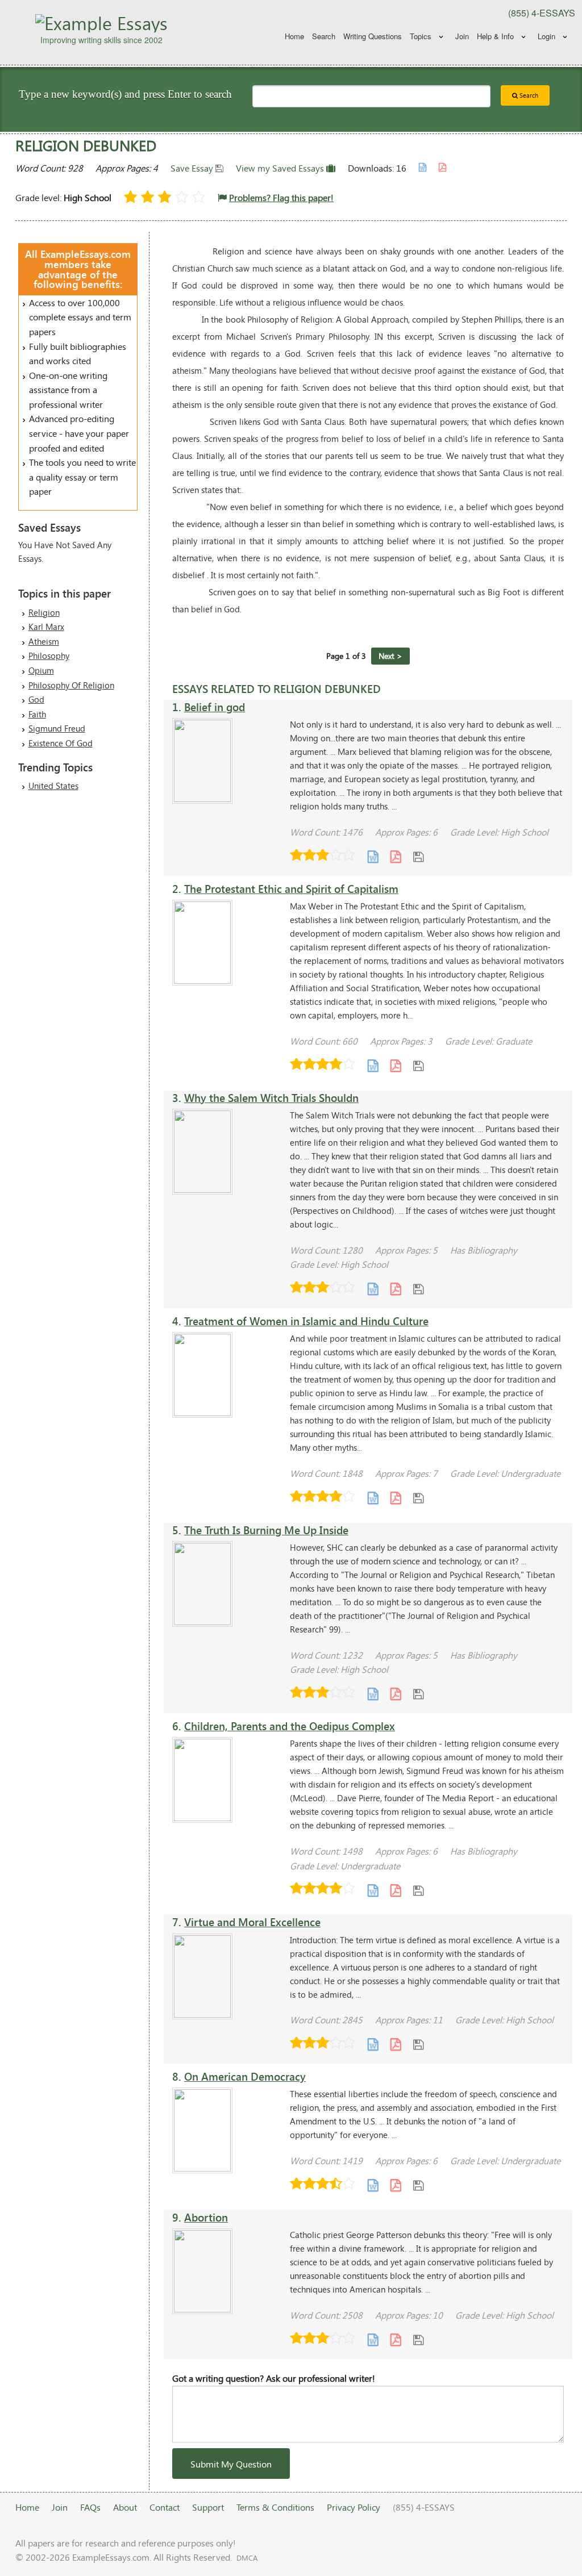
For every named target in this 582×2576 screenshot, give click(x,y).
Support (208, 2507)
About (125, 2507)
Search (324, 36)
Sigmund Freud (57, 728)
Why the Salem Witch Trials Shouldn (271, 1098)
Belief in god (215, 707)
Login (546, 36)
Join (462, 36)
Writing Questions (373, 36)
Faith (37, 714)
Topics (421, 36)
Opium (41, 670)
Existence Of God (61, 743)
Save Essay (193, 168)
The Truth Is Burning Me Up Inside (266, 1530)
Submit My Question (231, 2464)
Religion (44, 612)
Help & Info (495, 36)
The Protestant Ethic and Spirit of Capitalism (291, 889)
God (36, 699)
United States (53, 786)
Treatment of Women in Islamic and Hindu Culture (306, 1321)
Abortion (206, 2217)
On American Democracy (245, 2076)
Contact (165, 2507)
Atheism (44, 641)
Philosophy (49, 656)
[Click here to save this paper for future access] (418, 856)
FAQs (90, 2507)
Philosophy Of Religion (71, 685)
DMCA (247, 2558)
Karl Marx (46, 627)
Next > (390, 656)
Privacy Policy (354, 2507)
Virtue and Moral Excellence (252, 1922)
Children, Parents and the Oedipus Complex (290, 1726)
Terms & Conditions (275, 2507)
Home (294, 36)
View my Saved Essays (281, 168)
